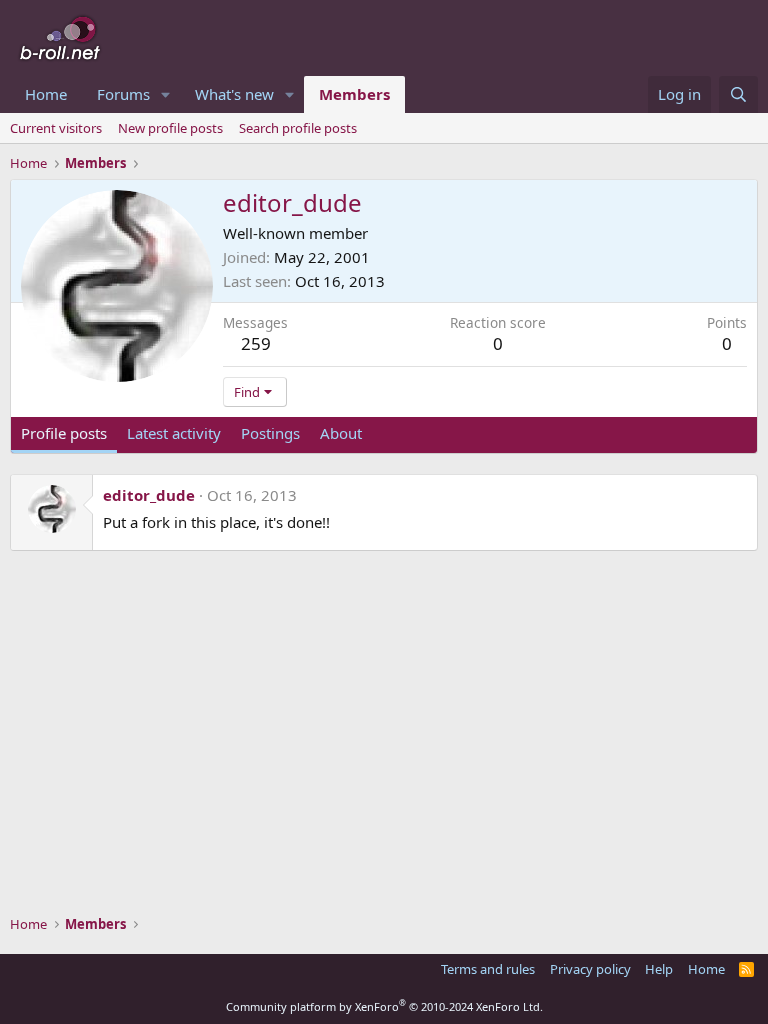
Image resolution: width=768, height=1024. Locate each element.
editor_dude (149, 495)
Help (659, 969)
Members (354, 94)
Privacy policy (590, 969)
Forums (123, 94)
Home (46, 94)
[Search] (738, 94)
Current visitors (56, 128)
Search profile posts (298, 128)
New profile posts (170, 128)
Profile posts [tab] (64, 433)
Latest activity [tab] (174, 433)
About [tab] (341, 433)
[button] (166, 94)
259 (256, 343)
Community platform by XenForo (384, 1006)
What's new (234, 94)
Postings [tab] (270, 433)
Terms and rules (488, 969)
